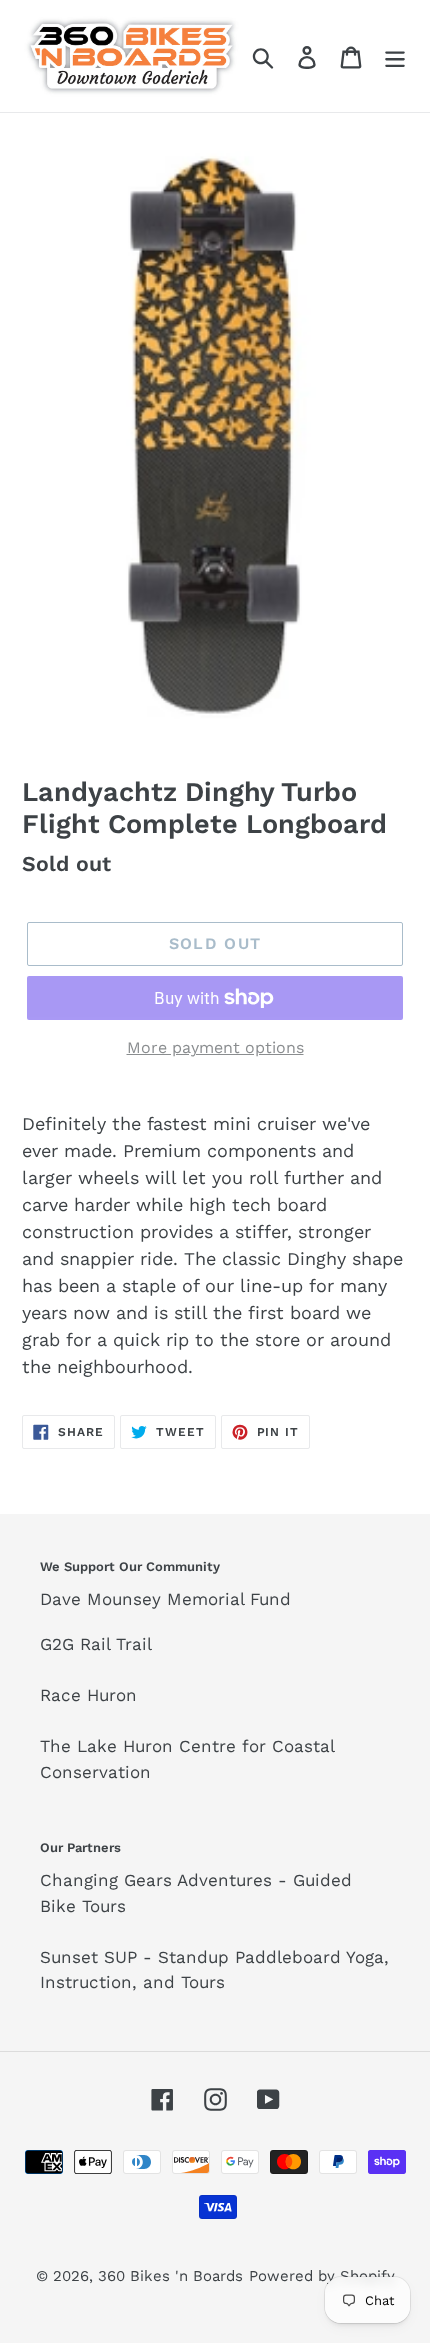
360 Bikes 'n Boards (170, 2276)
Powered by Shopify (322, 2276)
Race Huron (88, 1695)
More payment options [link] (215, 1047)
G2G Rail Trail (96, 1644)
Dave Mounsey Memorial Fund (165, 1599)
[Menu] (395, 55)
